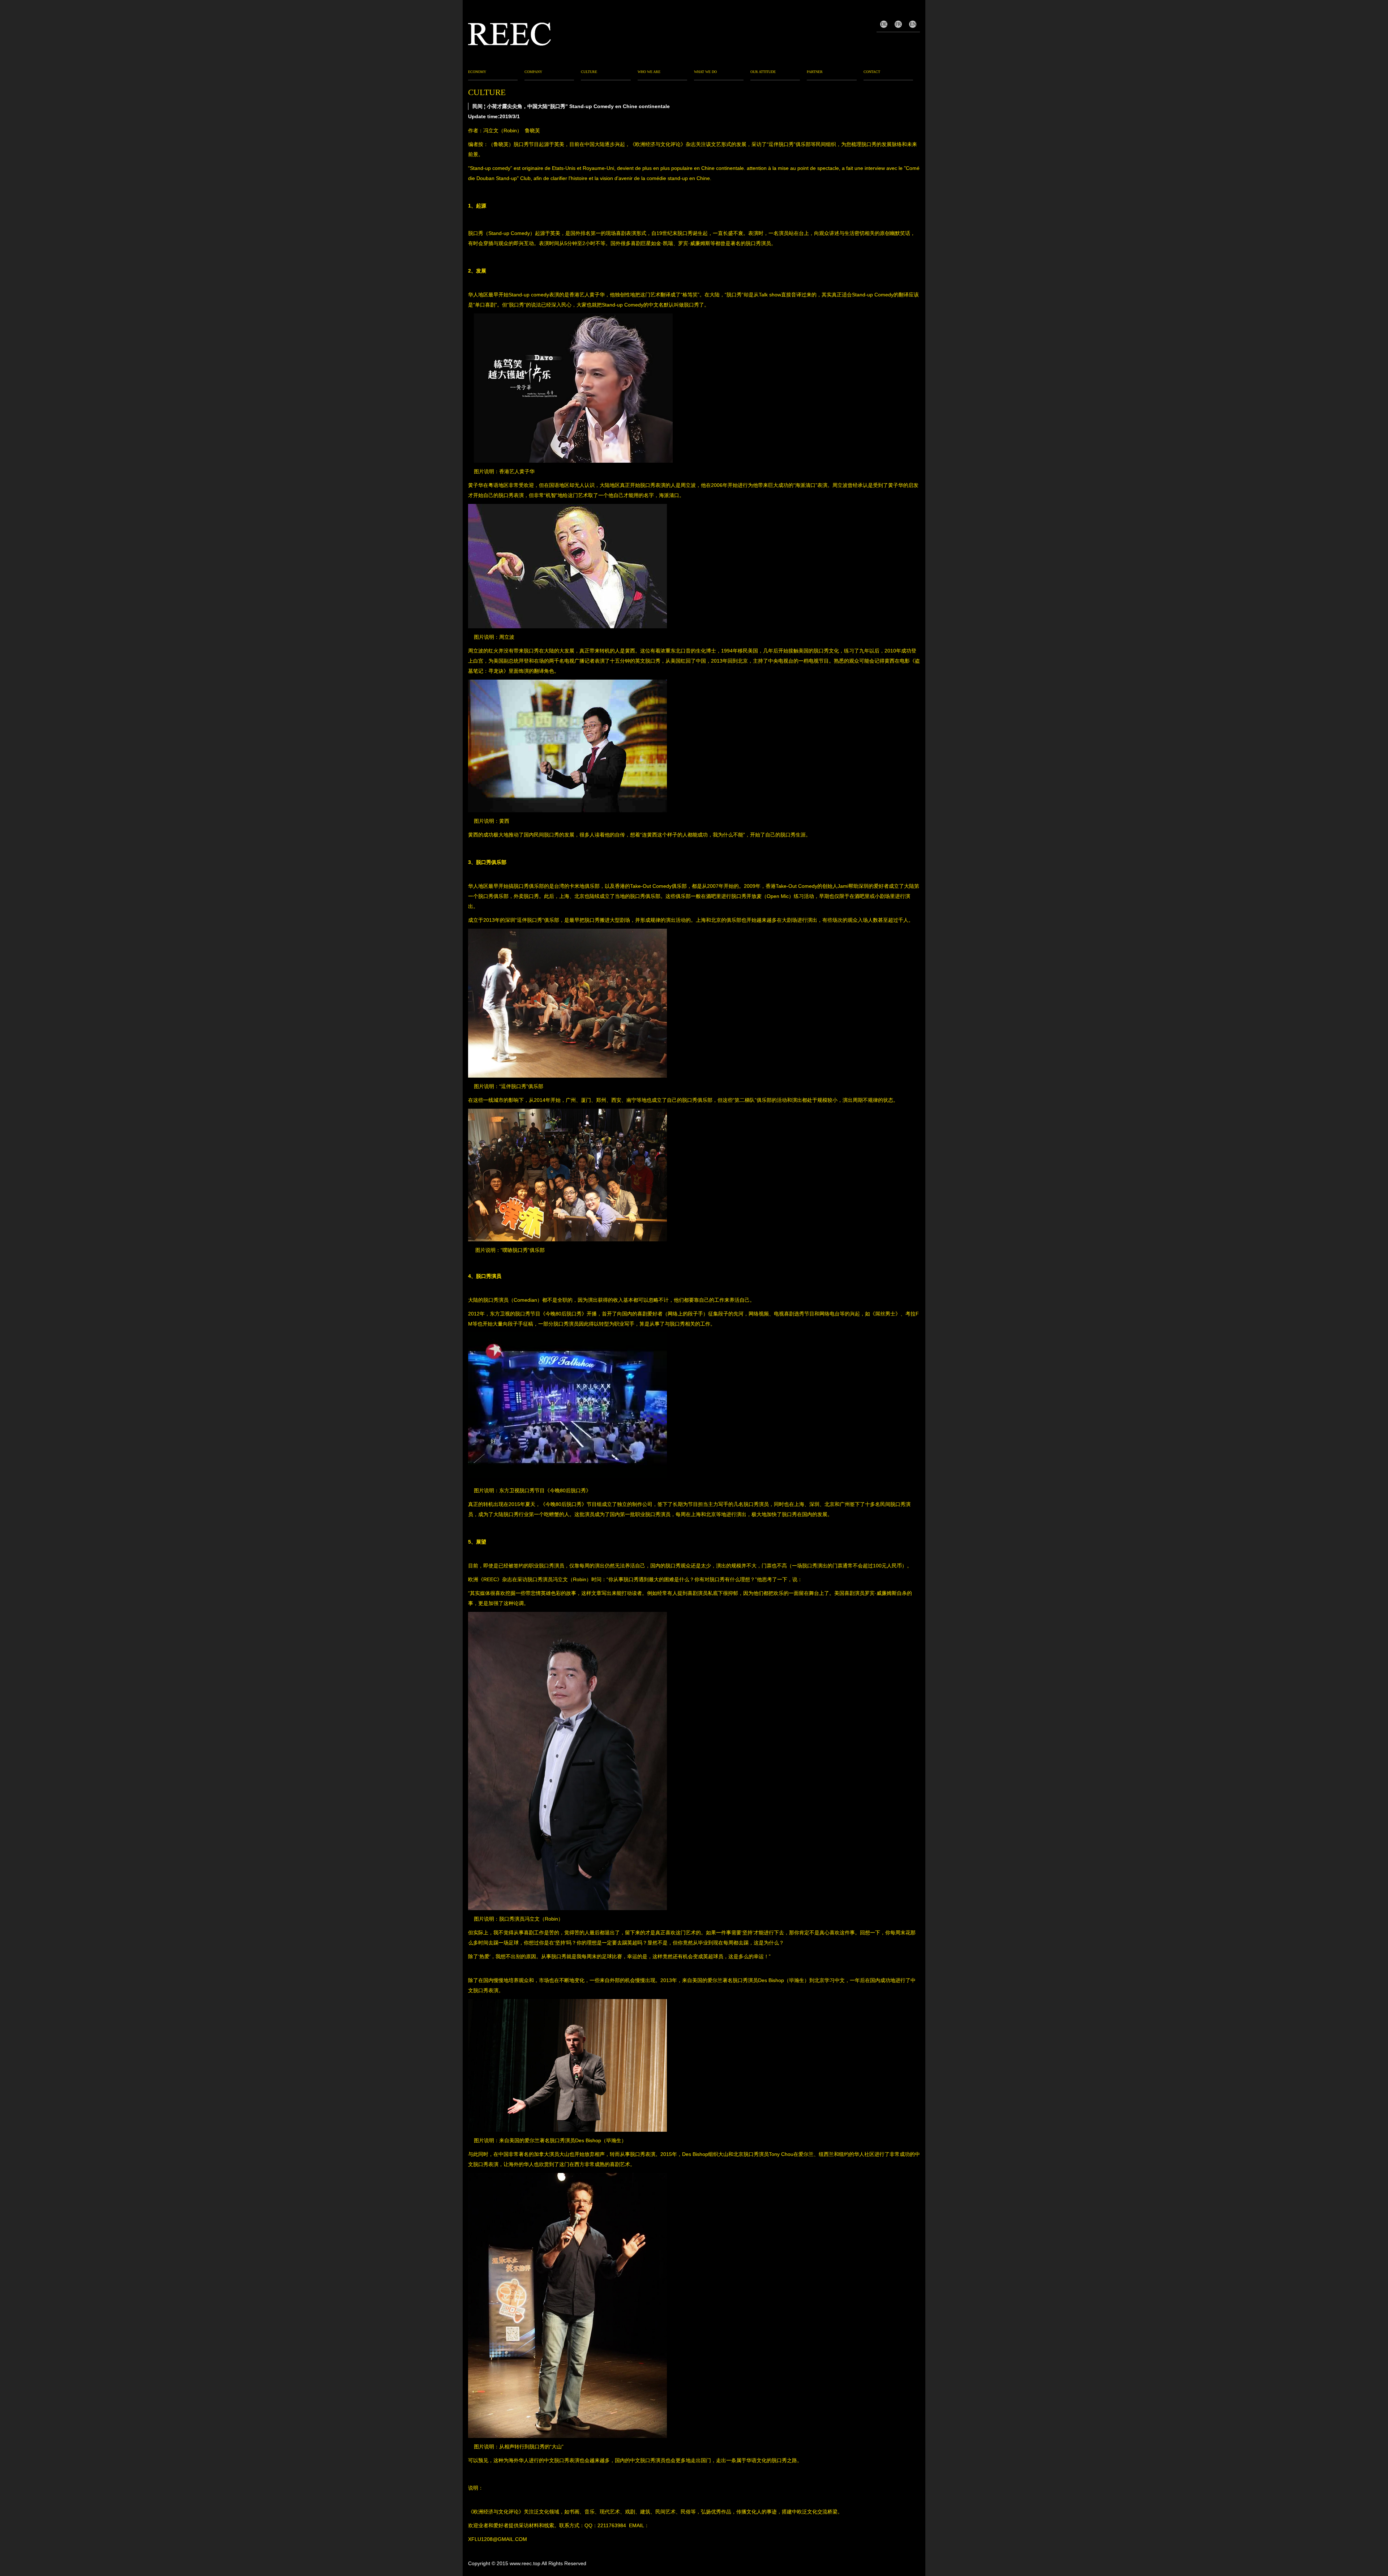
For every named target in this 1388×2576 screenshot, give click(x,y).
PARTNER (815, 72)
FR (898, 24)
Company (533, 72)
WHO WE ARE (649, 72)
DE (884, 24)
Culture (589, 72)
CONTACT (872, 72)
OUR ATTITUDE (763, 72)
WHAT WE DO (705, 72)
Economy (477, 72)
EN (913, 24)
